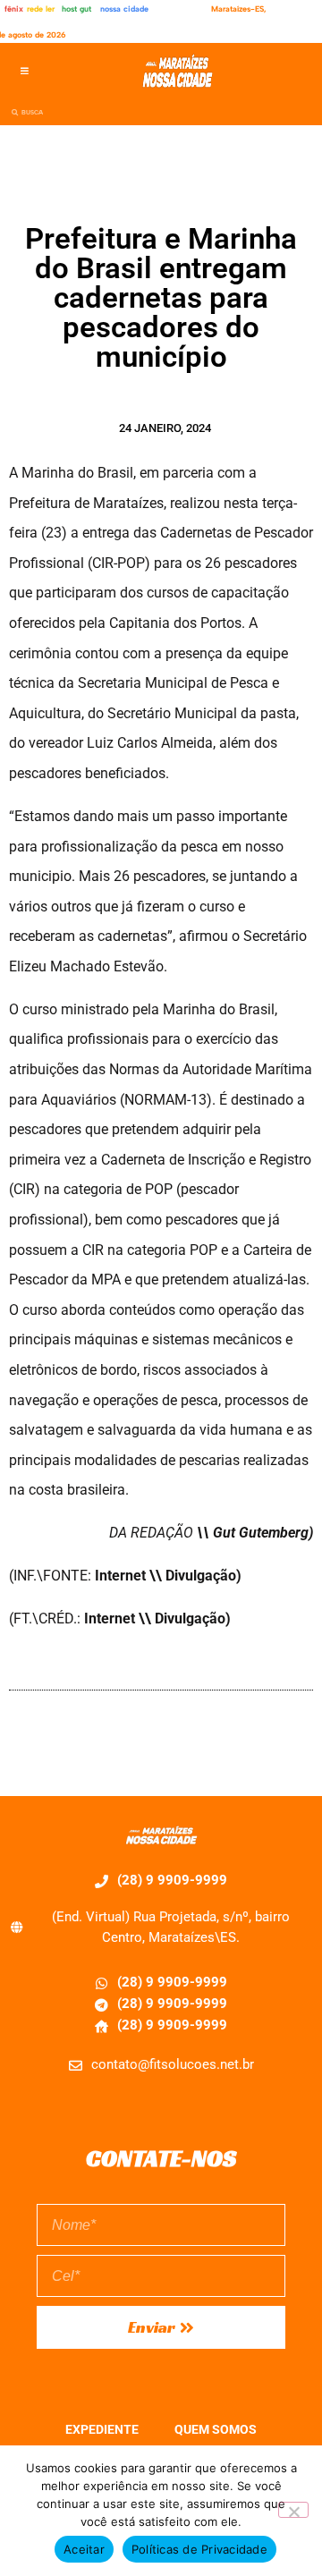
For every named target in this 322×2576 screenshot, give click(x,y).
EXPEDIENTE (102, 2429)
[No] (293, 2510)
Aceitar (84, 2549)
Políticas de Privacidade (199, 2549)
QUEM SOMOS (216, 2429)
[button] (25, 71)
